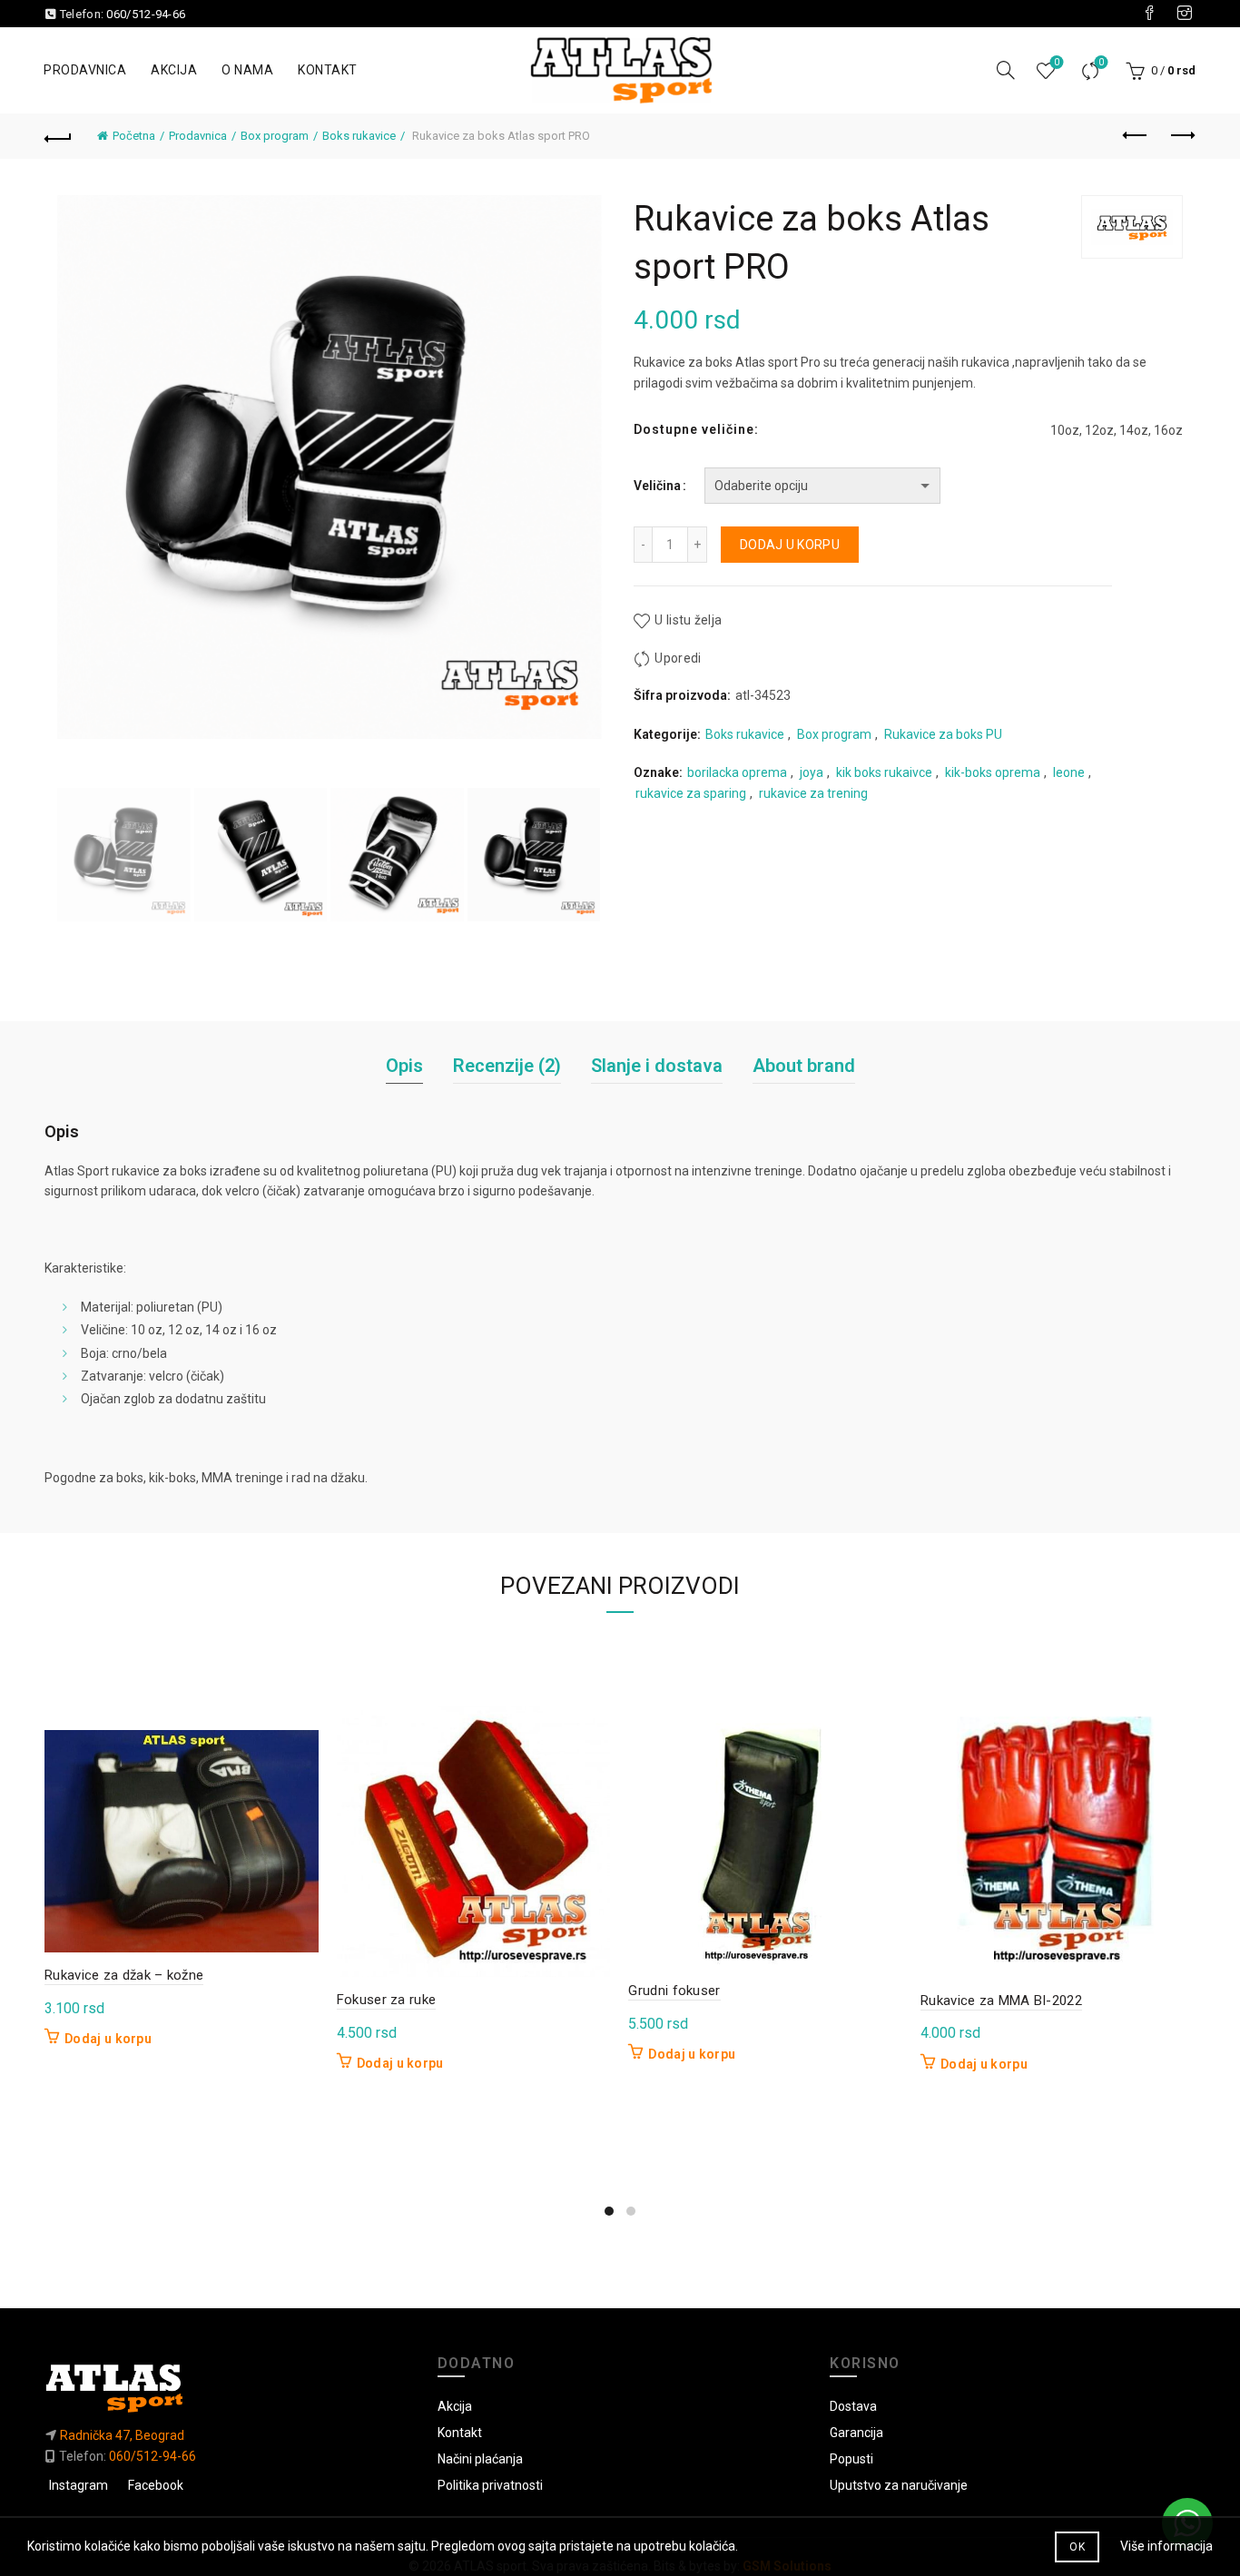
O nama (247, 70)
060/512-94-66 (146, 14)
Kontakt (328, 70)
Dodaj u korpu (790, 545)
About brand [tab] (804, 1066)
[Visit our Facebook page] (1149, 14)
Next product (1182, 136)
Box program (275, 136)
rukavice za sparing (691, 793)
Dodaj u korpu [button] (108, 2039)
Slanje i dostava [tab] (657, 1066)
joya (812, 772)
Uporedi (1101, 62)
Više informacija (1166, 2546)
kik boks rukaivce (884, 772)
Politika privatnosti (490, 2485)
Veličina (657, 486)
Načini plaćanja (480, 2459)
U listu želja (688, 621)
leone (1069, 772)
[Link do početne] (227, 2388)
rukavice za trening (813, 793)
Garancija (856, 2433)
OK (1077, 2547)
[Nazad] (58, 136)
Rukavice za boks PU (943, 734)
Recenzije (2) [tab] (507, 1066)
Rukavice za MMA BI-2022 (1001, 2001)
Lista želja (1057, 62)
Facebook (156, 2485)
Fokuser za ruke (387, 2000)
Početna (134, 136)
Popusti (851, 2459)
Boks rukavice (359, 136)
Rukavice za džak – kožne (124, 1975)
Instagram (79, 2485)
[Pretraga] (1006, 70)
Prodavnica (85, 70)
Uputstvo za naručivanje (899, 2485)
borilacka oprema (737, 772)
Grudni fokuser (674, 1991)
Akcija (174, 70)
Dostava (853, 2406)
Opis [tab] (404, 1066)
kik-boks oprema (993, 772)
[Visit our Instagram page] (1185, 14)
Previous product (1137, 136)
